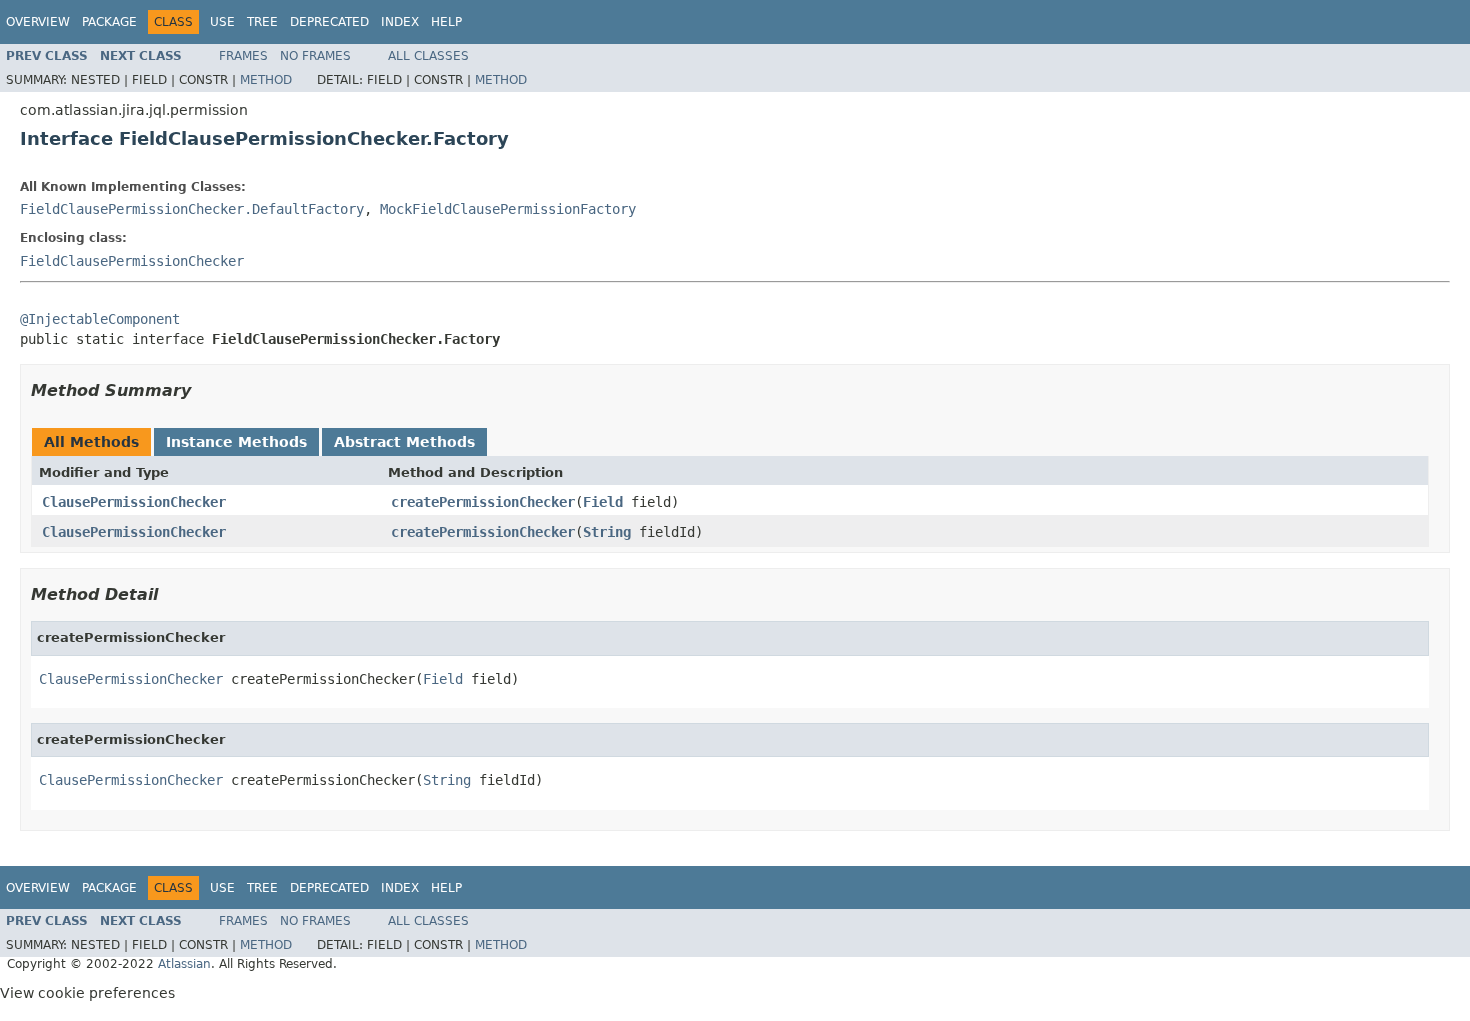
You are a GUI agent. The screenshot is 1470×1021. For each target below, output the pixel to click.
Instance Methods (236, 442)
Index (400, 22)
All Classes (428, 56)
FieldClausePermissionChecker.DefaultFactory (192, 209)
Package (109, 22)
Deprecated (329, 22)
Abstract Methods (404, 442)
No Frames (315, 56)
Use (222, 22)
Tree (262, 22)
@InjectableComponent (100, 319)
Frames (243, 56)
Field (603, 502)
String (607, 532)
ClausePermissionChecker (134, 502)
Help (446, 22)
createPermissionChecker (483, 502)
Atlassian (184, 964)
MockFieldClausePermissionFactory (508, 209)
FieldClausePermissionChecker (132, 261)
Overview (38, 22)
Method (266, 80)
